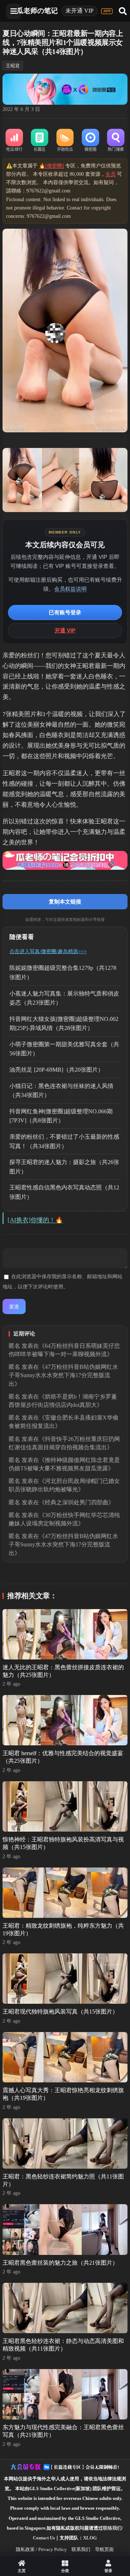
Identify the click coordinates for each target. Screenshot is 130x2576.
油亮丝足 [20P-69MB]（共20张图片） (57, 1070)
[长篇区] (40, 141)
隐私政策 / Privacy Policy (41, 2549)
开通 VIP (65, 630)
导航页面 (104, 2549)
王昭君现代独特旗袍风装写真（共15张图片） (60, 2012)
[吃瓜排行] (14, 141)
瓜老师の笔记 (37, 11)
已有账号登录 (65, 612)
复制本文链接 (65, 901)
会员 (110, 174)
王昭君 (13, 66)
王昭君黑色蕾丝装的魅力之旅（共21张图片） (60, 2263)
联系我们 (81, 2549)
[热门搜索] (116, 141)
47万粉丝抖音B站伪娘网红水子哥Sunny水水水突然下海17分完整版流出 (63, 1375)
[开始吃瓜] (65, 141)
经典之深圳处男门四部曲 (77, 1502)
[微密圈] (90, 141)
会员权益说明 (70, 589)
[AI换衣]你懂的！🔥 (35, 1220)
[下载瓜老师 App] (107, 11)
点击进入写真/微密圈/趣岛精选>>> (48, 952)
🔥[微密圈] (51, 166)
